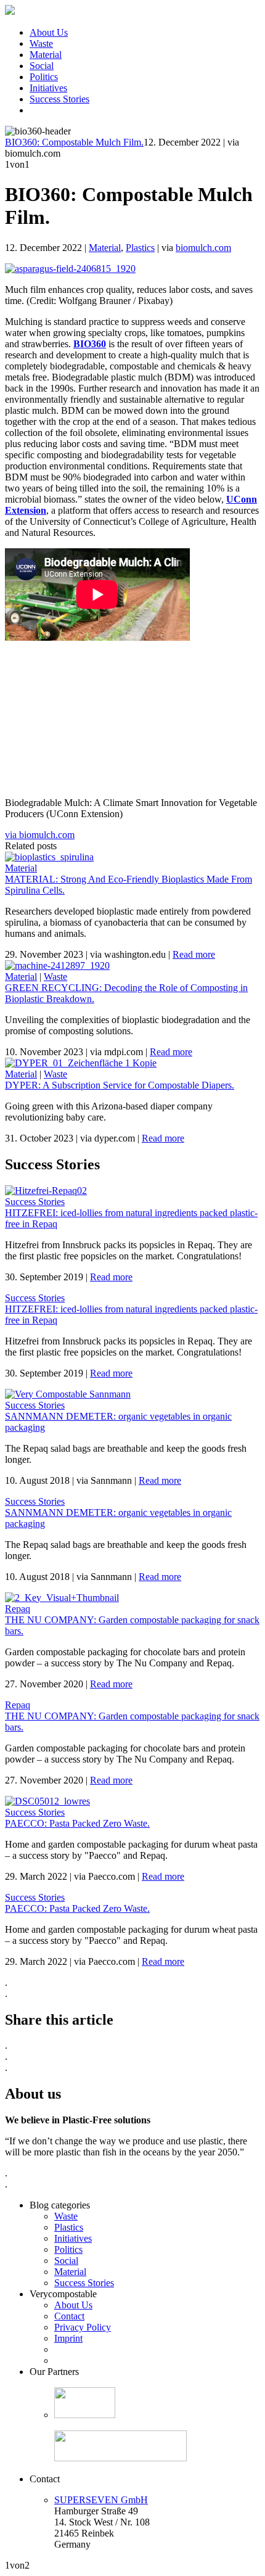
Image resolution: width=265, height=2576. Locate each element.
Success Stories (59, 99)
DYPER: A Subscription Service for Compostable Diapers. (120, 1085)
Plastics (140, 248)
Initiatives (48, 88)
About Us (49, 32)
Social (42, 66)
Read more (194, 954)
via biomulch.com (40, 835)
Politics (44, 77)
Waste (41, 43)
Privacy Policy (83, 2327)
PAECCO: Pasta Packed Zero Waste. (77, 1823)
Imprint (68, 2338)
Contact (69, 2316)
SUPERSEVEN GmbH (101, 2500)
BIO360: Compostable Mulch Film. (74, 142)
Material (46, 55)
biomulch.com (203, 248)
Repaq (18, 1609)
